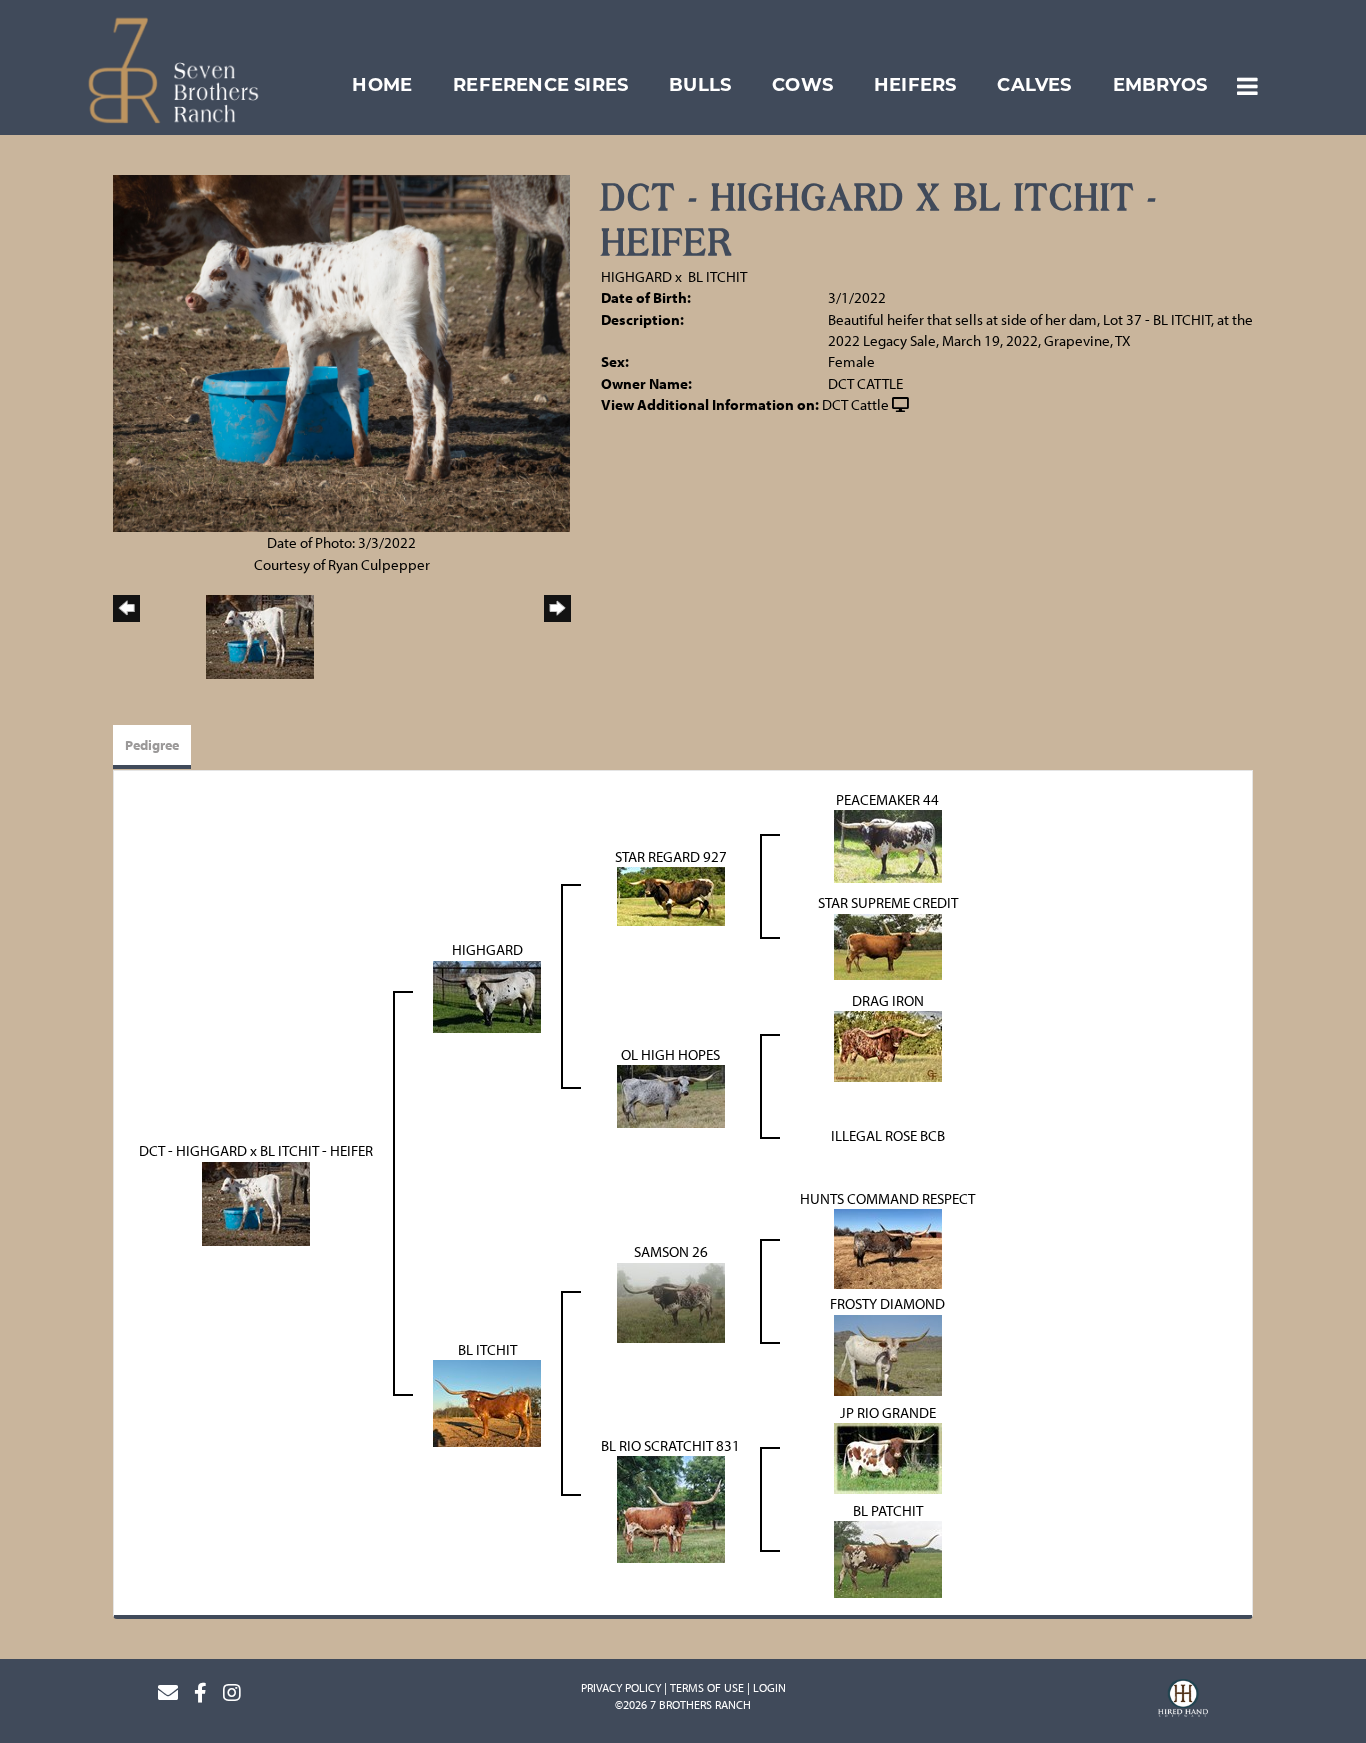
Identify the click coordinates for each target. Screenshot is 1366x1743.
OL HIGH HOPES (670, 1054)
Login (769, 1687)
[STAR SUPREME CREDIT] (888, 944)
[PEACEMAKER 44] (888, 844)
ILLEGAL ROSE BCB (888, 1135)
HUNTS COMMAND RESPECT (887, 1198)
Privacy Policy (621, 1687)
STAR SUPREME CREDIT (888, 902)
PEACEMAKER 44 (887, 799)
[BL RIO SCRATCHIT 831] (671, 1507)
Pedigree (152, 745)
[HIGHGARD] (487, 994)
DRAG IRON (888, 1000)
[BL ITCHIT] (487, 1402)
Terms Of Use (707, 1687)
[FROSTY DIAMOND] (888, 1353)
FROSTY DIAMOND (887, 1303)
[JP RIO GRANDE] (888, 1456)
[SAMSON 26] (671, 1300)
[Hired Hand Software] (1183, 1701)
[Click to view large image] (341, 351)
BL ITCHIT (717, 276)
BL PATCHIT (888, 1510)
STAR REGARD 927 (671, 856)
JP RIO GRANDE (888, 1412)
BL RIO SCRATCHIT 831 (670, 1445)
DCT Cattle (855, 404)
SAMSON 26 (671, 1251)
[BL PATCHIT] (888, 1557)
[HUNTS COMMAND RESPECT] (888, 1247)
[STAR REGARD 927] (671, 894)
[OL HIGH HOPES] (671, 1094)
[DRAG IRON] (888, 1044)
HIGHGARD (636, 276)
